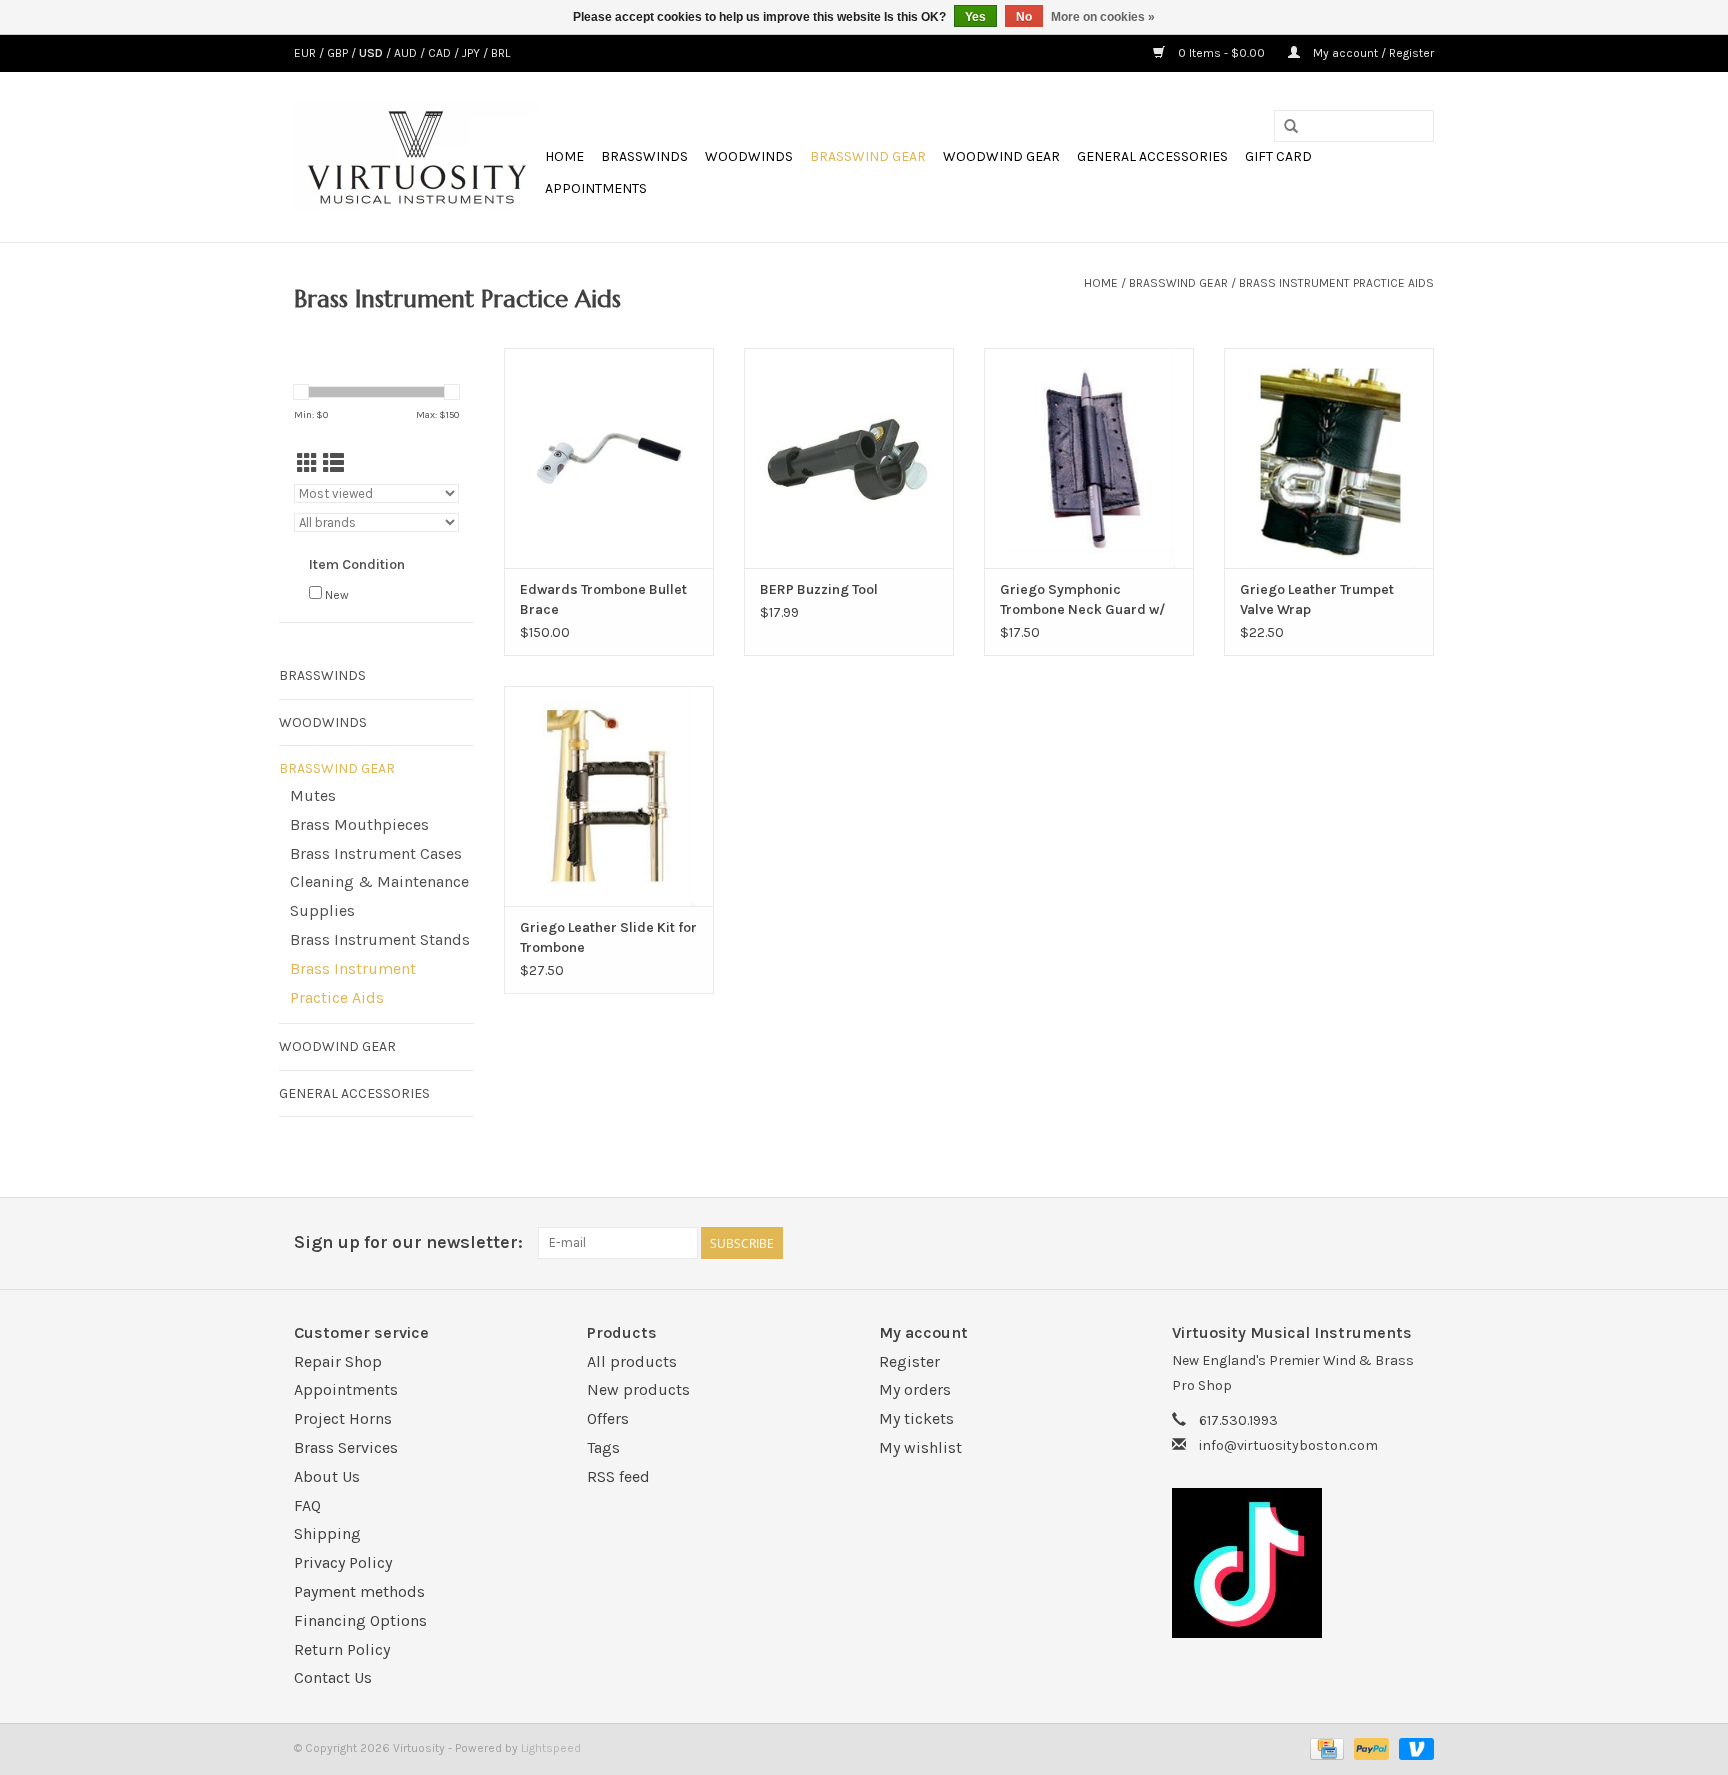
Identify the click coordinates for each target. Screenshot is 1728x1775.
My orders (915, 1389)
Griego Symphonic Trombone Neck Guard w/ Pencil (1082, 600)
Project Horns (343, 1418)
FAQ (307, 1505)
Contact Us (333, 1677)
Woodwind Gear (1001, 156)
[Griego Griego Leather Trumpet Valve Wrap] (1329, 458)
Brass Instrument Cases (376, 853)
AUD (407, 53)
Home (564, 156)
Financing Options (360, 1620)
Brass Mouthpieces (359, 824)
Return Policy (342, 1649)
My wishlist (920, 1447)
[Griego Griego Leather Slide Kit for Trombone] (609, 796)
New (337, 595)
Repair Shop (338, 1361)
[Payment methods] (1325, 1748)
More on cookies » (1103, 17)
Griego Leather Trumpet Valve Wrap (1317, 599)
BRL (500, 53)
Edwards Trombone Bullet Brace (603, 599)
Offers (608, 1418)
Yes (975, 17)
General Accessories (1152, 156)
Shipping (327, 1533)
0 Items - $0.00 (1221, 53)
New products (638, 1389)
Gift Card (1278, 156)
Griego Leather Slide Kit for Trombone (608, 937)
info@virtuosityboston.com (1288, 1445)
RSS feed (618, 1476)
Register (909, 1361)
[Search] (1291, 127)
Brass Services (346, 1447)
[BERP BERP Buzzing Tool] (849, 458)
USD (372, 53)
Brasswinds (644, 156)
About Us (327, 1476)
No (1024, 17)
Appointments (596, 188)
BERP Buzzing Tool (819, 589)
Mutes (313, 795)
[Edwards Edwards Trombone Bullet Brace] (609, 458)
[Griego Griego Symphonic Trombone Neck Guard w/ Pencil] (1089, 458)
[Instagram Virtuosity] (1418, 1243)
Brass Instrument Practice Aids (1336, 283)
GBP (339, 53)
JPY (472, 53)
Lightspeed (551, 1748)
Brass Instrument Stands (380, 939)
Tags (603, 1447)
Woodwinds (749, 156)
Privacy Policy (343, 1562)
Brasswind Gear (868, 156)
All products (632, 1361)
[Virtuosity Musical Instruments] (416, 157)
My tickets (916, 1418)
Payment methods (359, 1591)
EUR (306, 53)
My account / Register (1372, 53)
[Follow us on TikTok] (1303, 1563)
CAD (441, 53)
